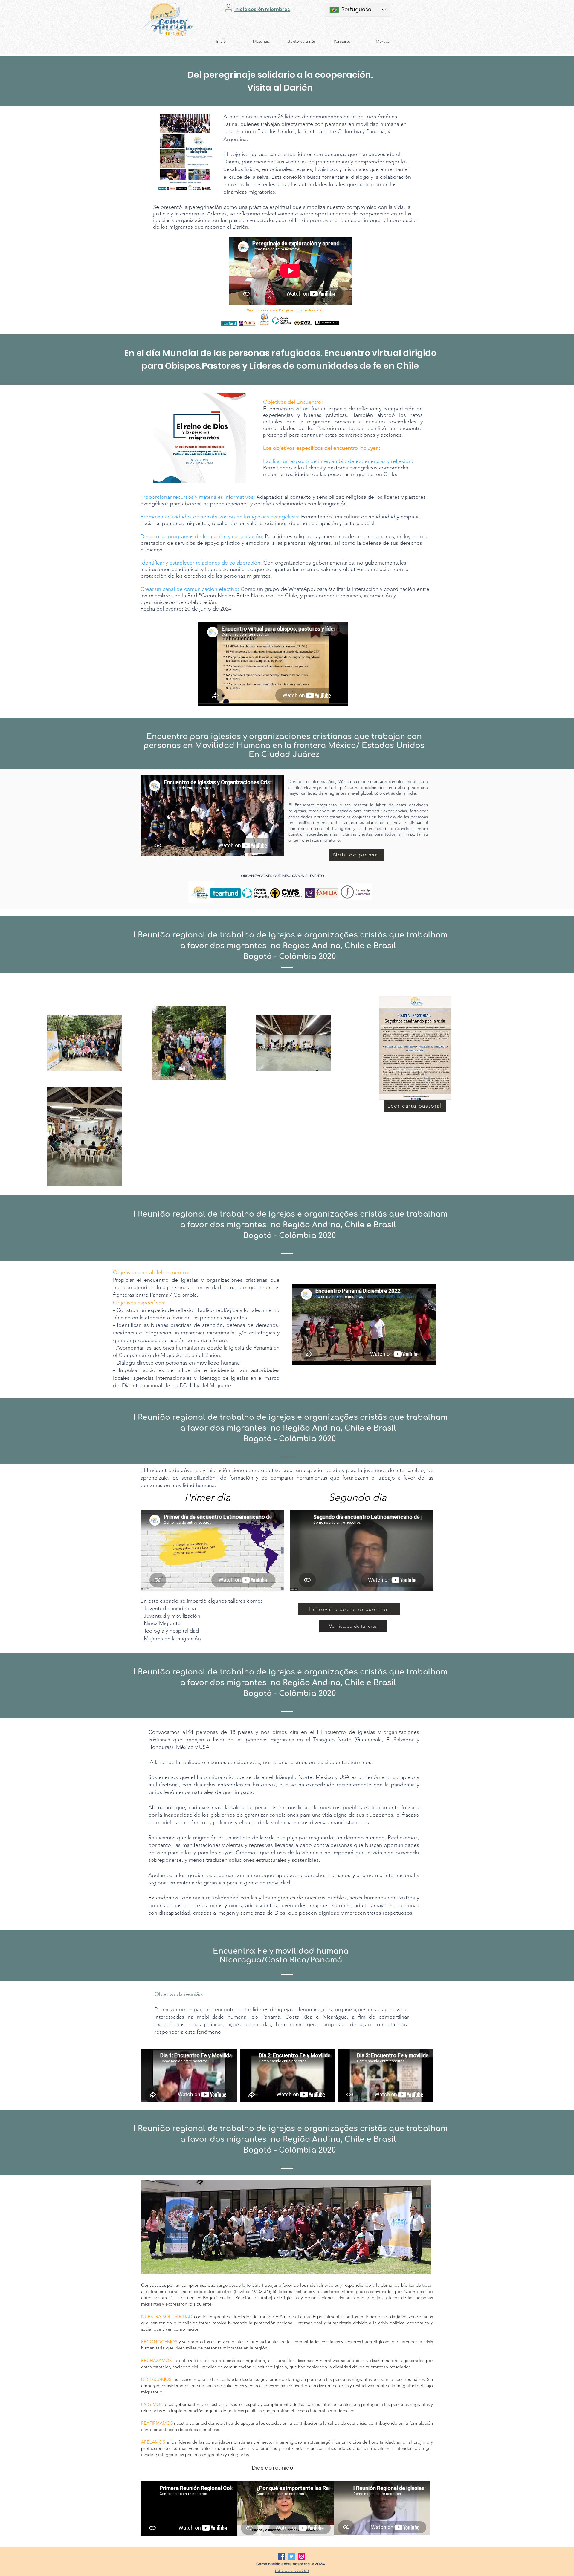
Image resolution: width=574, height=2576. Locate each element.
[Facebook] (282, 2556)
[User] (229, 8)
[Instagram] (301, 2556)
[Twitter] (292, 2556)
